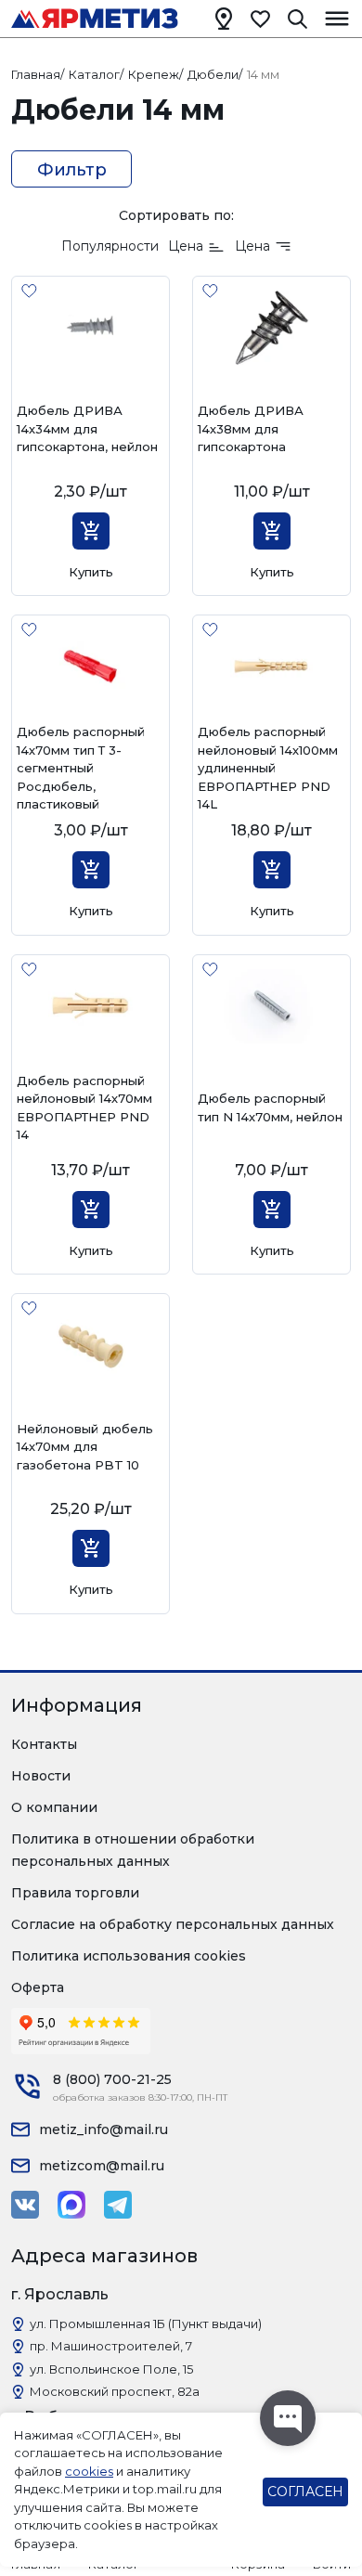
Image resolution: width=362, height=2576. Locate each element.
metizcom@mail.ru (102, 2166)
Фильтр (72, 170)
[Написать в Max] (71, 2205)
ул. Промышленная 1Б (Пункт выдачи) (146, 2324)
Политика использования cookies (129, 1956)
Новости (41, 1776)
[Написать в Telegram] (118, 2205)
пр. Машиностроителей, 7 (111, 2346)
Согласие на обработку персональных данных (173, 1924)
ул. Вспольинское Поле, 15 (111, 2369)
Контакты (44, 1744)
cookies (89, 2471)
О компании (54, 1807)
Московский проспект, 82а (115, 2391)
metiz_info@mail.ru (103, 2129)
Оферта (38, 1987)
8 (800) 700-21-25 (112, 2079)
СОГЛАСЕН (305, 2492)
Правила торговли (75, 1893)
